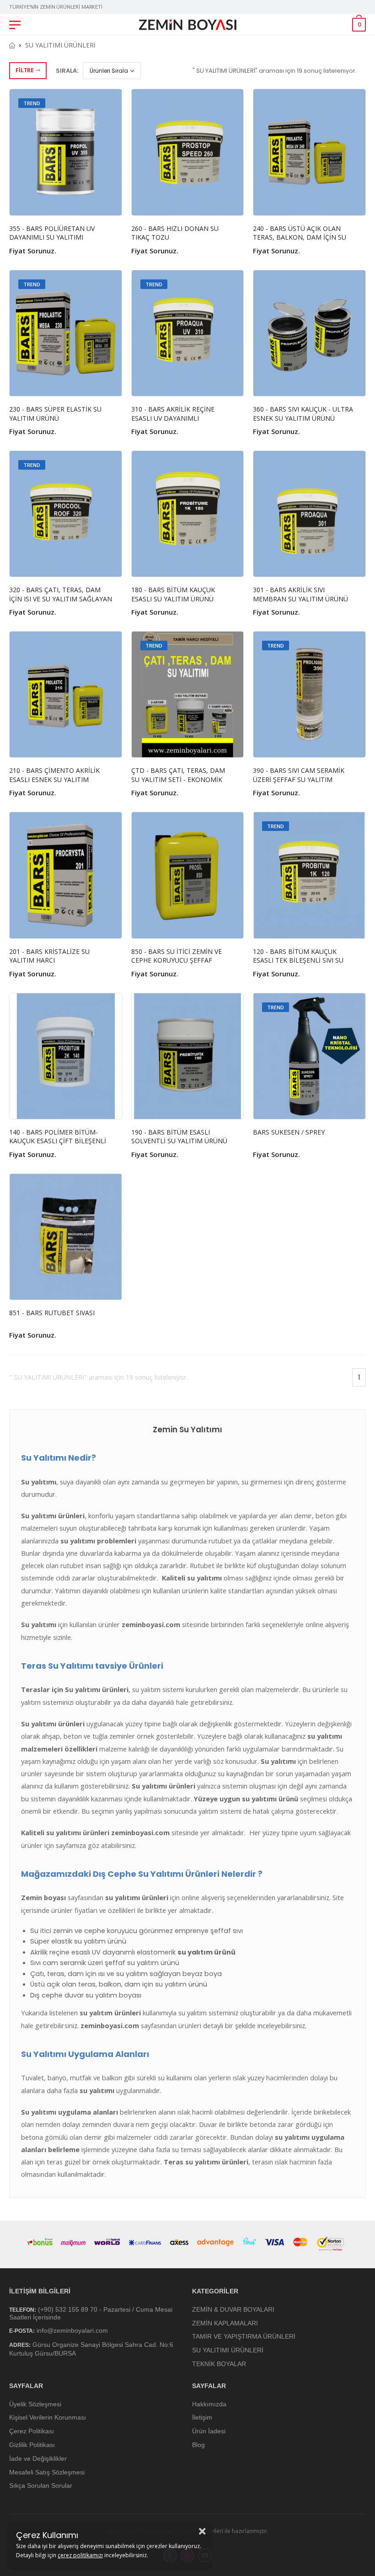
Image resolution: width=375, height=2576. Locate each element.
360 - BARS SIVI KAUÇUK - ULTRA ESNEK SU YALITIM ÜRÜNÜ (303, 414)
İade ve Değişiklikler (38, 2458)
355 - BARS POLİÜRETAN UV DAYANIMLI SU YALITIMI (52, 233)
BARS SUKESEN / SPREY (289, 1132)
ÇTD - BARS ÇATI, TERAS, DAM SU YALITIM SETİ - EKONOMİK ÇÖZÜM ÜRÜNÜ (178, 779)
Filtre (24, 70)
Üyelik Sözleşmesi (35, 2404)
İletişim (202, 2417)
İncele (66, 204)
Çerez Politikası (32, 2431)
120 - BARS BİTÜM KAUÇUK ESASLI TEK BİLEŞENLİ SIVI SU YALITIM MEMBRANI (298, 960)
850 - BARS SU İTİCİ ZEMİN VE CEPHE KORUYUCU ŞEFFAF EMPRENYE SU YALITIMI (177, 960)
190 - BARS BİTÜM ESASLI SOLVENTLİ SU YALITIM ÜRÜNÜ (179, 1137)
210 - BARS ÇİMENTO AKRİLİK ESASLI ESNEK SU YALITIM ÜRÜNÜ (54, 779)
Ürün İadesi (209, 2431)
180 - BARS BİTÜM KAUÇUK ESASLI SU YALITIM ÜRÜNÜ (173, 594)
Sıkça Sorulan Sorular (41, 2485)
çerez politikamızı (80, 2555)
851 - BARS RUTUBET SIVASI (52, 1313)
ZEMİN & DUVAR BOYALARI (233, 2309)
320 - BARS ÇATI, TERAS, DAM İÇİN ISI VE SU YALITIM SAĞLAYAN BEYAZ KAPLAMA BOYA (61, 599)
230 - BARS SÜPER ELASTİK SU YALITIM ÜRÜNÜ (55, 414)
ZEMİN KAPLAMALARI (225, 2323)
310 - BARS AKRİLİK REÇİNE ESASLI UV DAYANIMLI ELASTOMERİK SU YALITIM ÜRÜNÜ (173, 423)
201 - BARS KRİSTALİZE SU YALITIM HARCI (49, 956)
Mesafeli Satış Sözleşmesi (47, 2472)
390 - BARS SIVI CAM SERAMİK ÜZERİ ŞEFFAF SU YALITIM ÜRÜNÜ (299, 779)
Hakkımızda (209, 2404)
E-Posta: (22, 2331)
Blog (198, 2445)
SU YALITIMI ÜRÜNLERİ (60, 45)
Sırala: (67, 71)
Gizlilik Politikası (32, 2445)
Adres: (20, 2345)
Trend (32, 103)
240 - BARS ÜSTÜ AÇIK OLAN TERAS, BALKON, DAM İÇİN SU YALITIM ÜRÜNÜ (300, 237)
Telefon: (23, 2309)
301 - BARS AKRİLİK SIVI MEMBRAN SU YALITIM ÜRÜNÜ (300, 594)
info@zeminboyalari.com (72, 2330)
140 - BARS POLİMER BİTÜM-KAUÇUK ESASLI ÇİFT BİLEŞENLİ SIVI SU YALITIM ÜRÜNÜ (58, 1141)
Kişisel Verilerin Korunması (48, 2417)
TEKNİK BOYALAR (219, 2364)
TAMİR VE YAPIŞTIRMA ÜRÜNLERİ (244, 2336)
